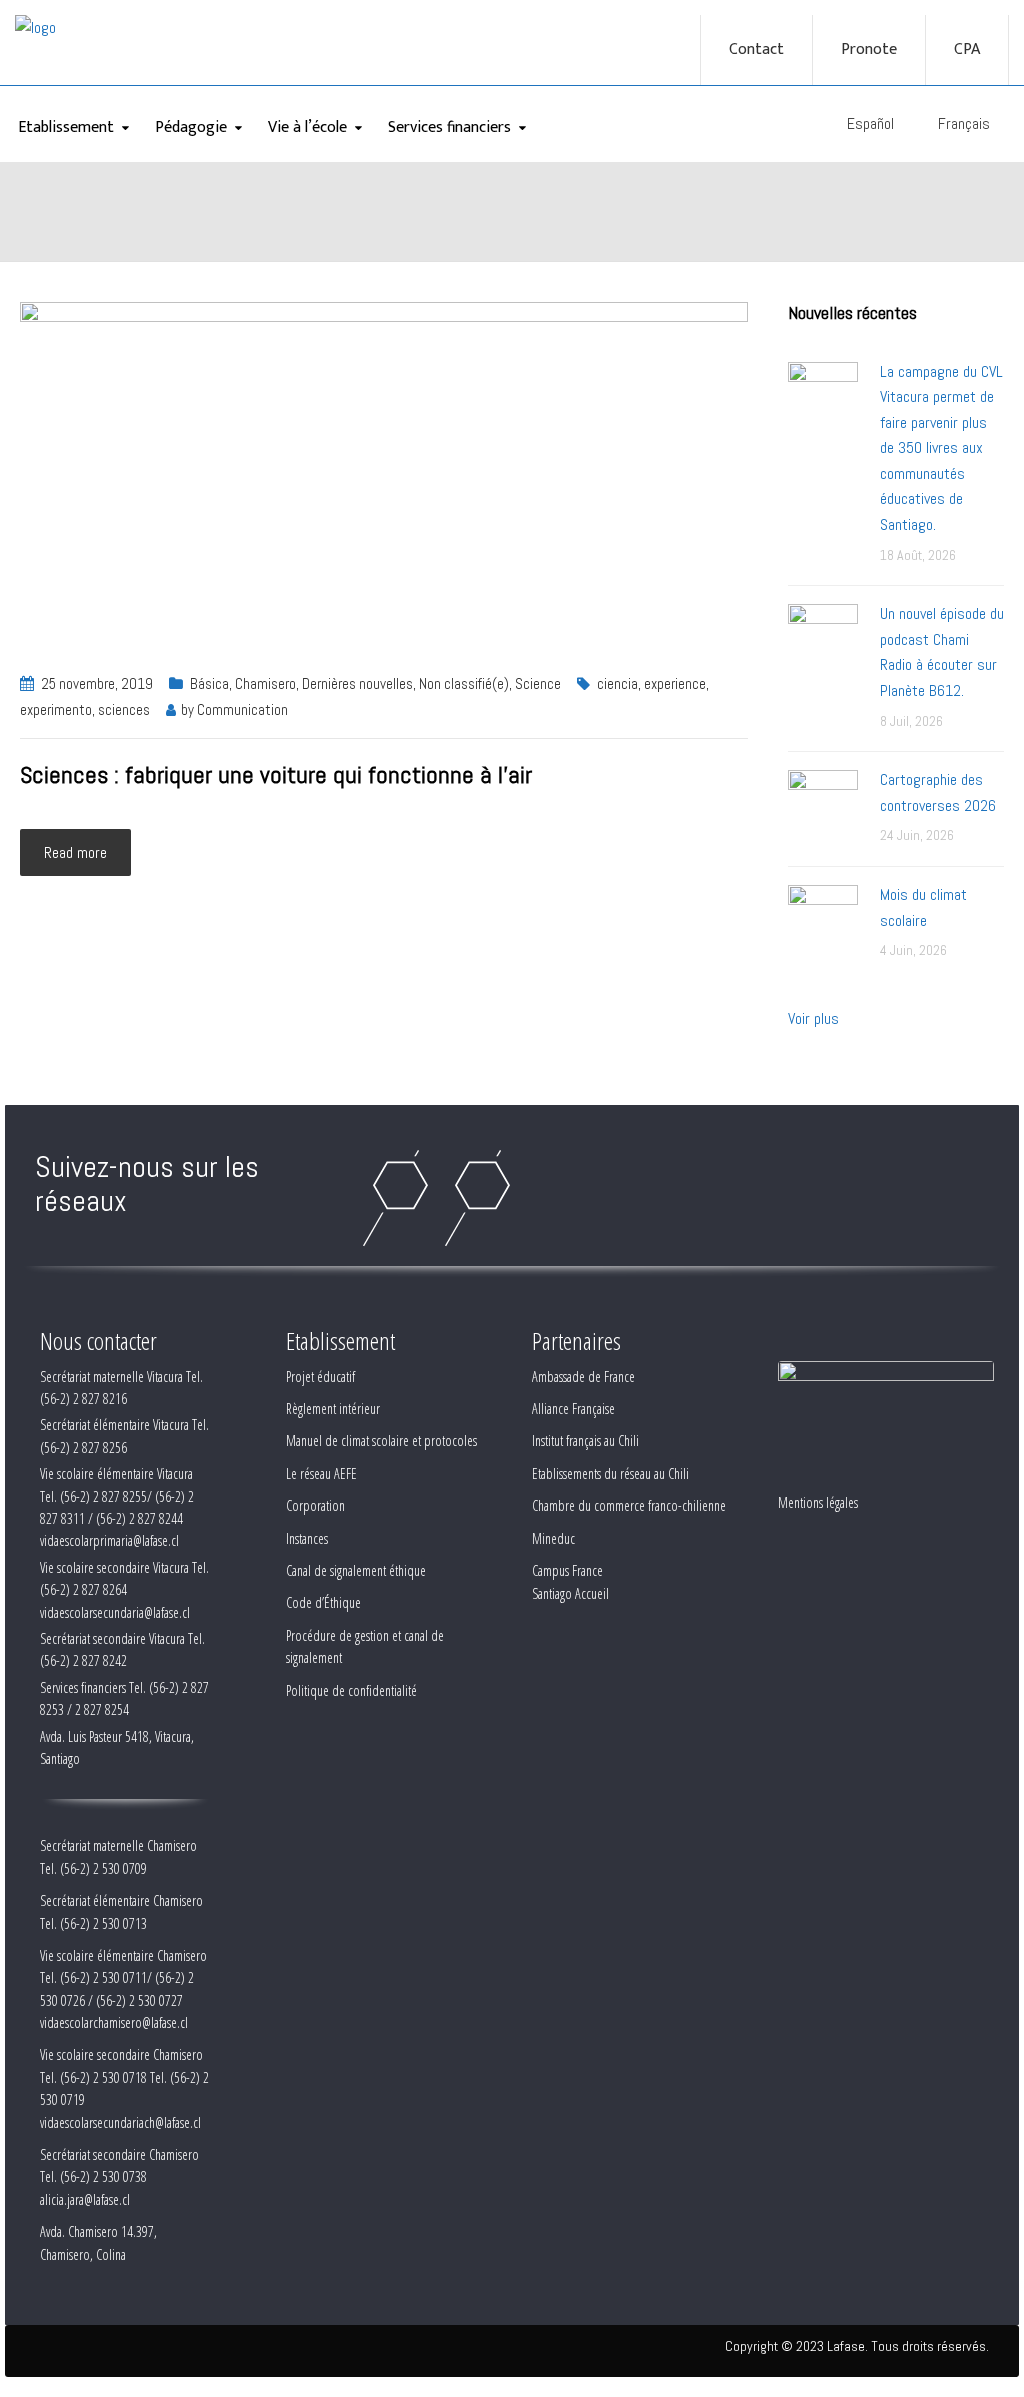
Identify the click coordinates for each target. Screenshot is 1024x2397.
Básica (209, 683)
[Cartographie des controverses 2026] (823, 803)
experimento (56, 709)
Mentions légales (818, 1502)
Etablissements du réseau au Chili (610, 1473)
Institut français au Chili (585, 1440)
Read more (75, 852)
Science (538, 683)
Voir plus (813, 1018)
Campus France (567, 1570)
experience (675, 683)
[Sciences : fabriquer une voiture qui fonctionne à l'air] (384, 474)
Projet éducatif (320, 1376)
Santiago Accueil (570, 1593)
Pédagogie (191, 127)
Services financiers (449, 127)
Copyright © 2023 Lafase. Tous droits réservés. (857, 2346)
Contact (756, 50)
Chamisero (265, 683)
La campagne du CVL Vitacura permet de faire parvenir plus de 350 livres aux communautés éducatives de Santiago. (941, 448)
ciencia (617, 683)
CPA (967, 50)
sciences (124, 709)
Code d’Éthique (323, 1602)
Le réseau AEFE (321, 1473)
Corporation (315, 1505)
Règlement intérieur (333, 1408)
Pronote (869, 50)
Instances (307, 1538)
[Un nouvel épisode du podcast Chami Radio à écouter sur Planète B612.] (823, 637)
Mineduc (553, 1538)
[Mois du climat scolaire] (823, 918)
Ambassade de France (583, 1376)
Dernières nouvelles (357, 683)
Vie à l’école (307, 127)
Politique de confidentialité (351, 1690)
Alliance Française (573, 1408)
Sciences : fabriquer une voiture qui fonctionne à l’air (276, 774)
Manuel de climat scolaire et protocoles (381, 1440)
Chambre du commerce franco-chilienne (629, 1505)
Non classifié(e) (464, 683)
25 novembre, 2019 (97, 683)
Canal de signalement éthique (356, 1570)
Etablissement (66, 127)
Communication (242, 709)
